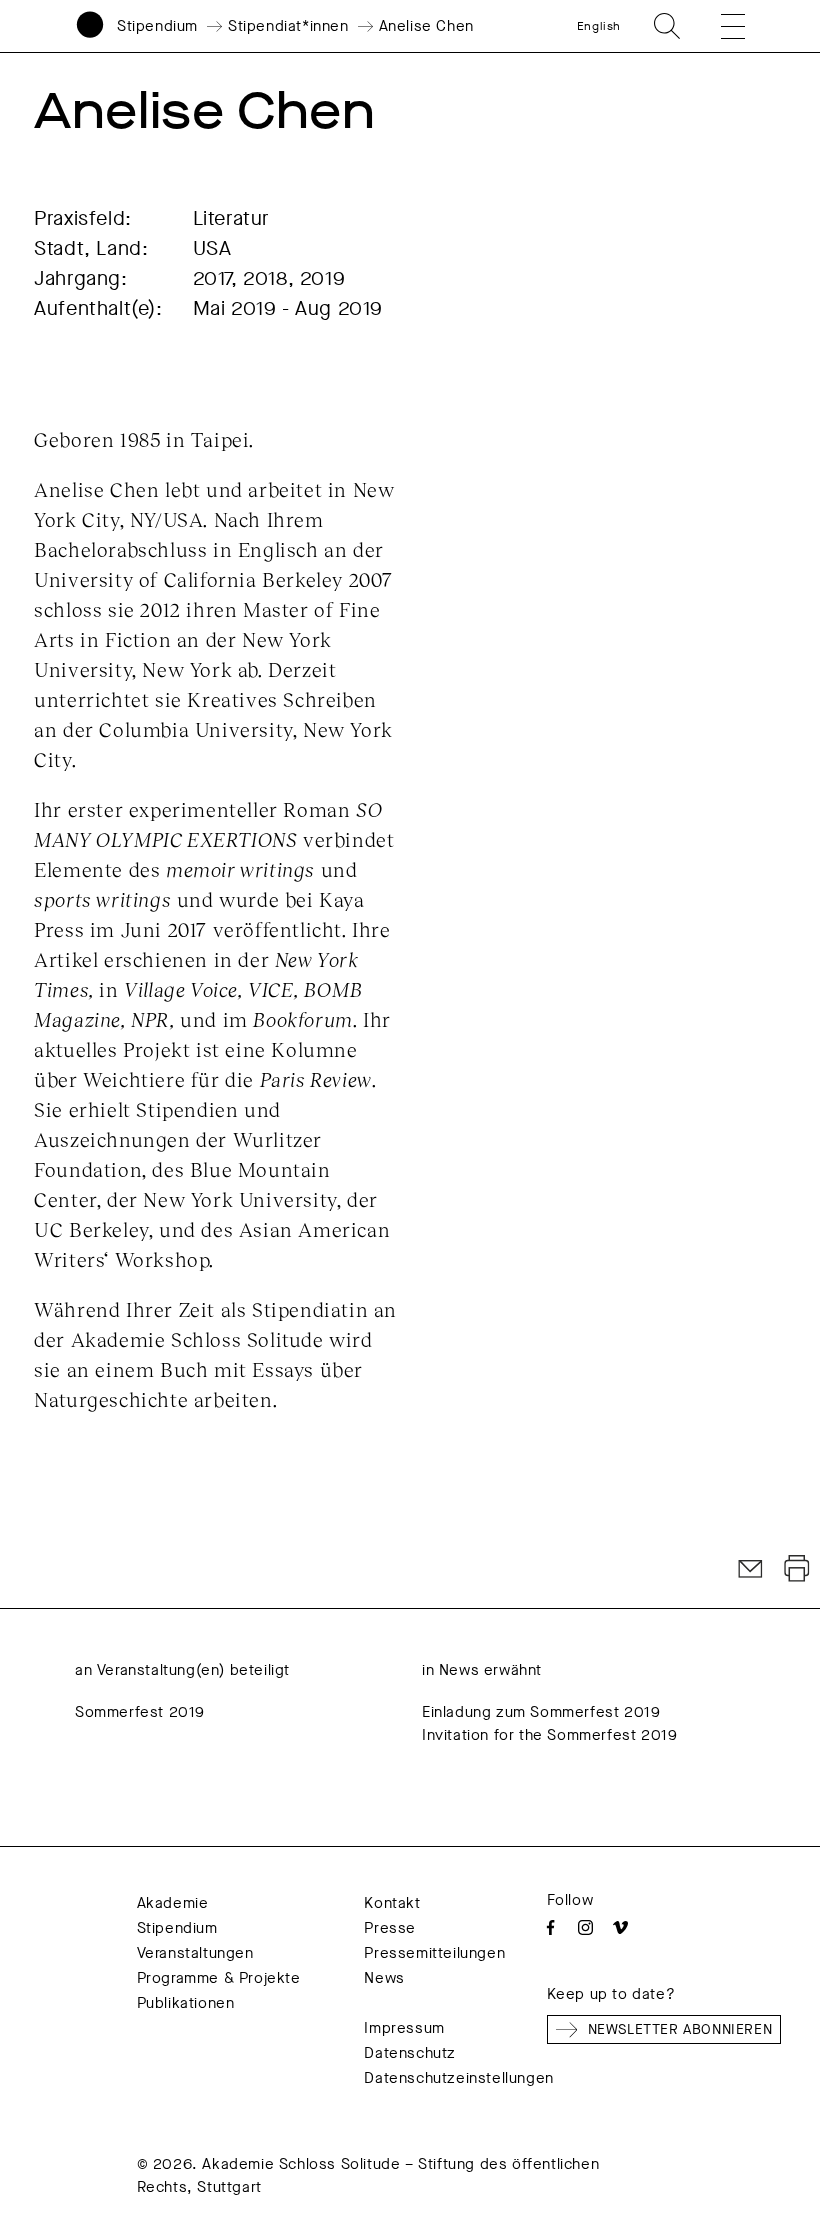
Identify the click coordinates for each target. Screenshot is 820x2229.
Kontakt (392, 1903)
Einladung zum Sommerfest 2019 (541, 1712)
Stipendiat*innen (288, 26)
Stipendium (157, 26)
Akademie (173, 1903)
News (384, 1978)
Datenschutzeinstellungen (458, 2078)
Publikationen (186, 2003)
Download (797, 1569)
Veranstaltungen (195, 1953)
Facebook (550, 1927)
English (599, 26)
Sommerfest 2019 (140, 1712)
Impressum (404, 2028)
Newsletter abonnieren (680, 2029)
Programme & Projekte (219, 1978)
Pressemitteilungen (434, 1953)
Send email (751, 1569)
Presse (390, 1928)
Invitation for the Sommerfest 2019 (549, 1735)
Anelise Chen (426, 26)
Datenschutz (410, 2053)
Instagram (585, 1927)
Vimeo (620, 1927)
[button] (719, 26)
